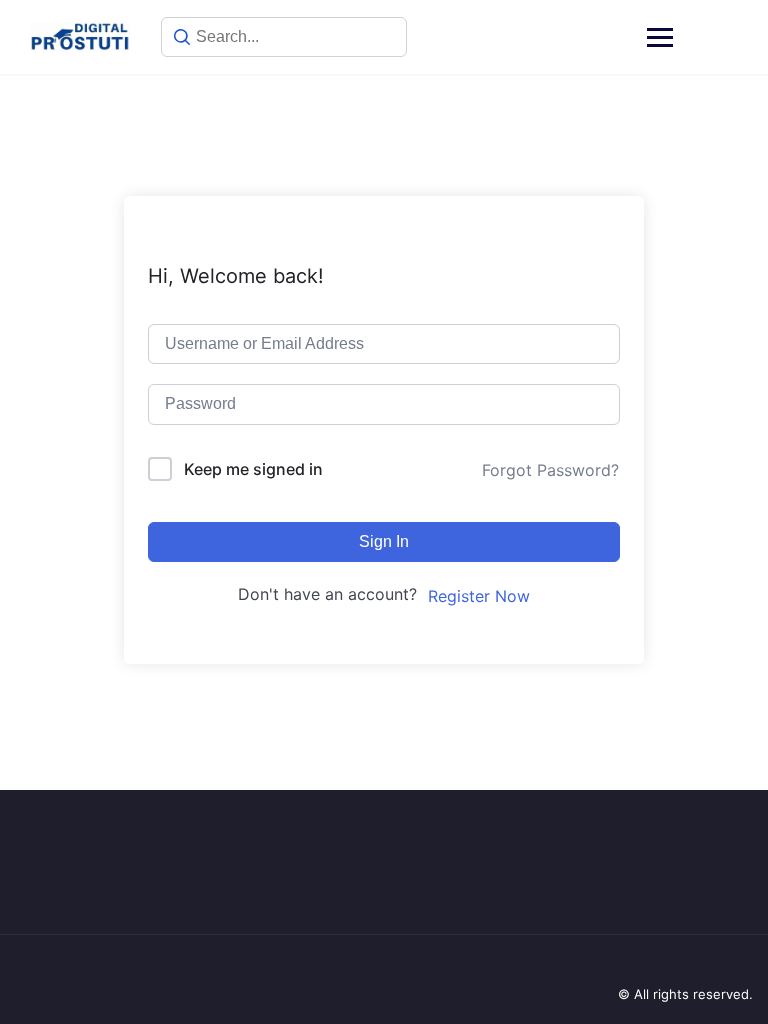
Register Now (479, 596)
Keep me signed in (253, 469)
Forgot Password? (550, 470)
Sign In (384, 541)
